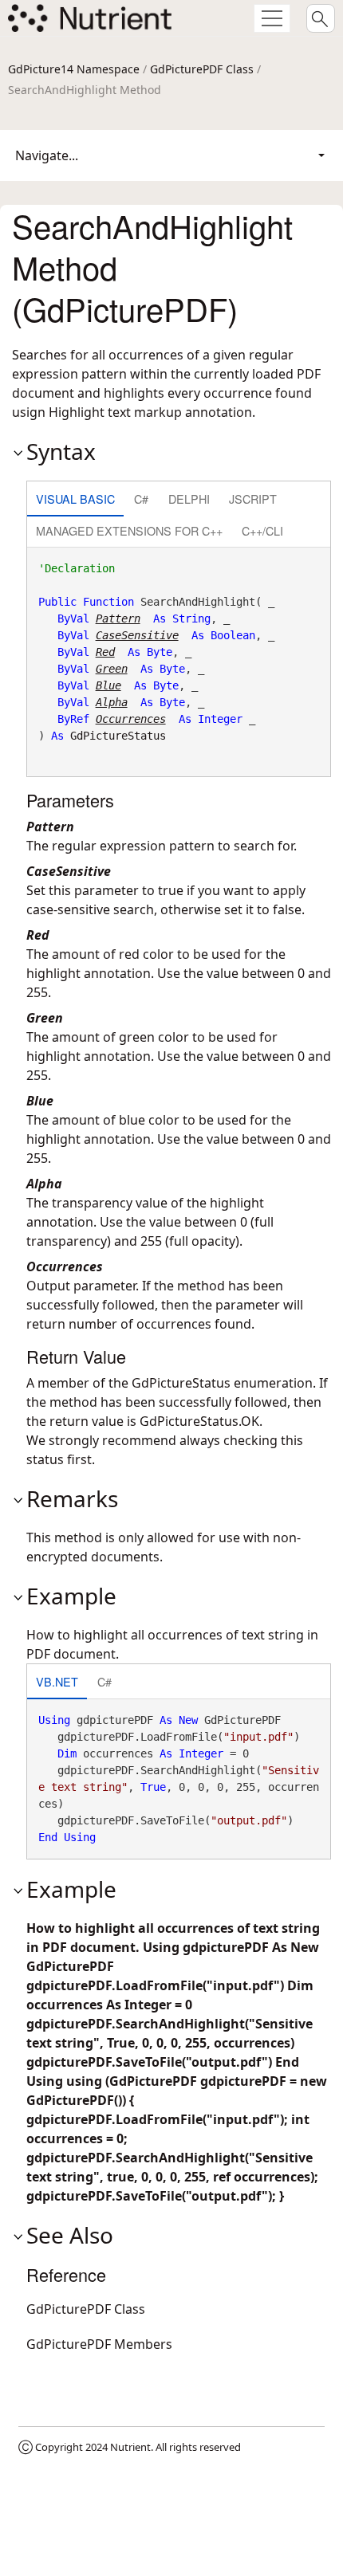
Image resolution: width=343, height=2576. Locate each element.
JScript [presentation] (253, 499)
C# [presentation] (141, 499)
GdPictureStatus (118, 736)
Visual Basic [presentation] (75, 499)
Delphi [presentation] (189, 499)
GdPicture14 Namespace (74, 69)
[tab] (75, 500)
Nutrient (130, 2447)
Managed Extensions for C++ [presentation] (129, 530)
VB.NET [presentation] (57, 1681)
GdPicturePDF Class (202, 69)
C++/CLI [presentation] (262, 530)
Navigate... (47, 155)
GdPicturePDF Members (99, 2344)
